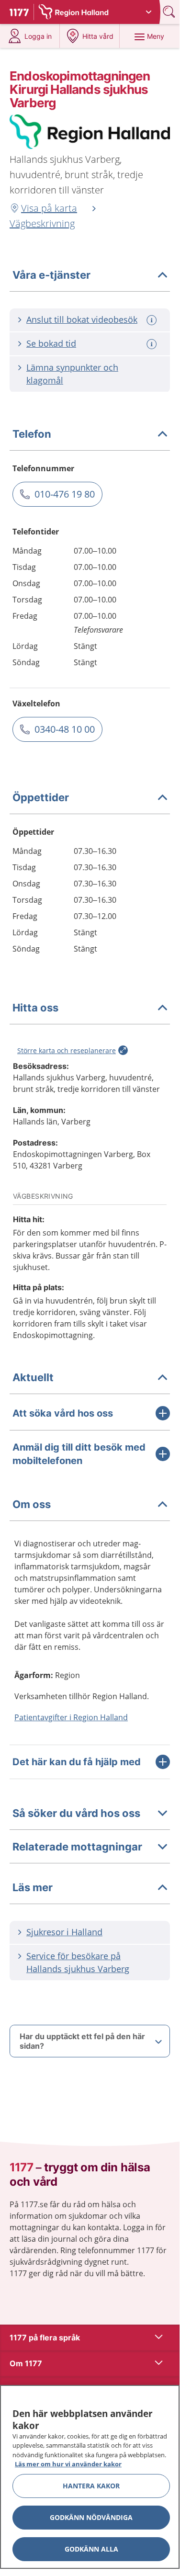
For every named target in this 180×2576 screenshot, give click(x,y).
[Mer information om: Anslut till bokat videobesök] (153, 320)
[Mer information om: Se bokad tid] (153, 344)
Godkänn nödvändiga (91, 2517)
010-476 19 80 (65, 494)
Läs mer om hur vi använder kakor (68, 2464)
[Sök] (170, 12)
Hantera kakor (91, 2486)
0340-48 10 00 (65, 729)
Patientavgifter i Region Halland (71, 1717)
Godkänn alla (91, 2549)
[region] (90, 2477)
